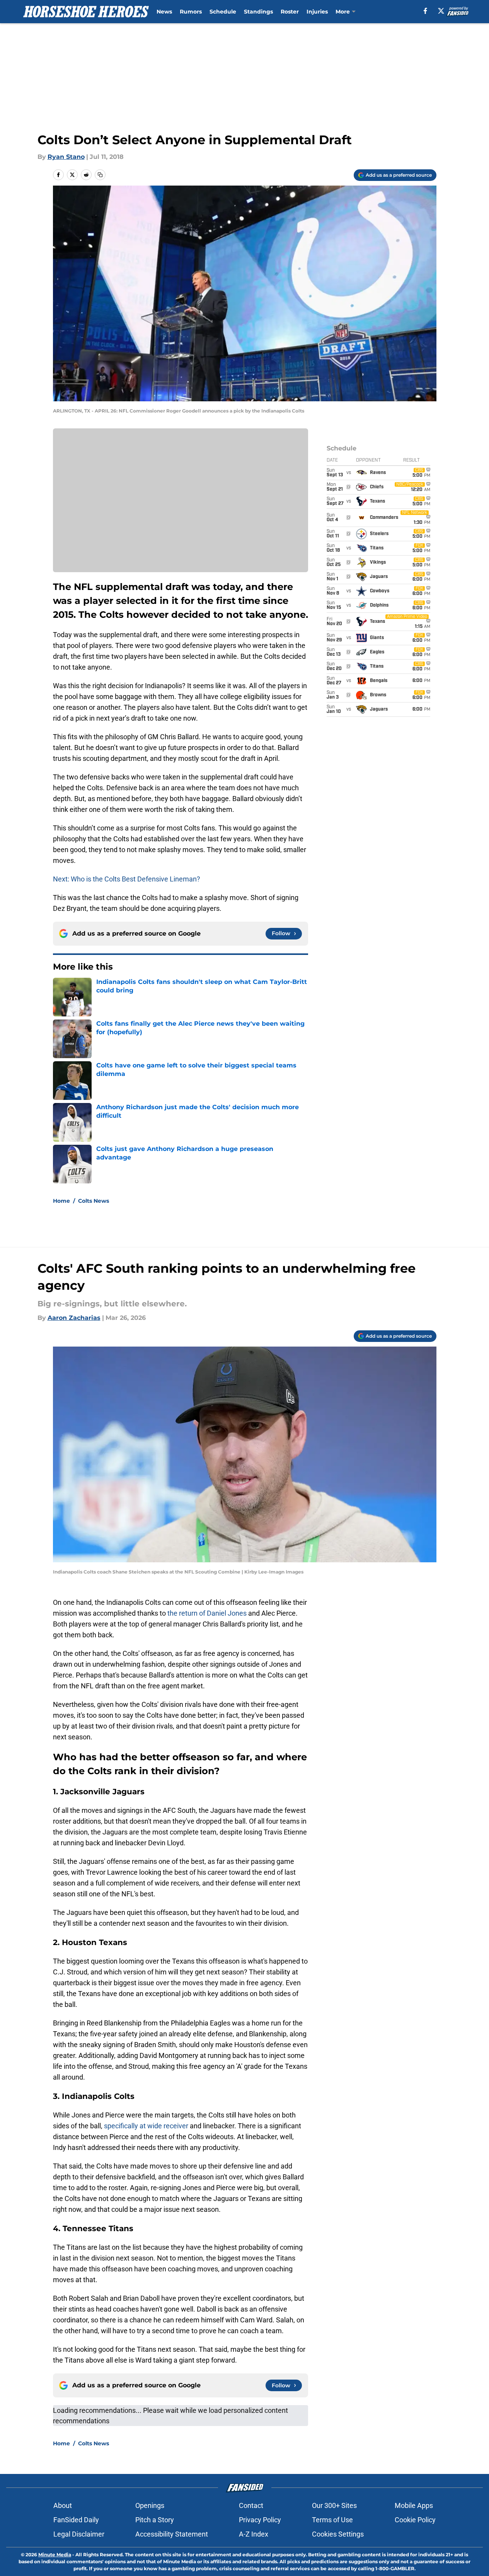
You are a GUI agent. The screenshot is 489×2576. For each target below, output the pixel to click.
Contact (251, 2505)
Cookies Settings (338, 2534)
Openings (150, 2505)
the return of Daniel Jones (208, 1613)
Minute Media (55, 2555)
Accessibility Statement (172, 2534)
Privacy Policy (260, 2520)
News (164, 12)
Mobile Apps (414, 2505)
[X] (441, 11)
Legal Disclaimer (79, 2534)
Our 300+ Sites (334, 2505)
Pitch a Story (155, 2520)
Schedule (223, 12)
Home (61, 1201)
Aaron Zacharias (74, 1318)
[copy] (100, 175)
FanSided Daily (76, 2520)
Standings (258, 12)
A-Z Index (254, 2534)
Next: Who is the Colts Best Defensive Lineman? (127, 879)
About (63, 2505)
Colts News (94, 1201)
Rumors (191, 12)
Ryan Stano (66, 157)
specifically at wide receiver (146, 2126)
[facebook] (425, 11)
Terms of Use (332, 2520)
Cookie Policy (415, 2520)
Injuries (317, 12)
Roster (290, 12)
